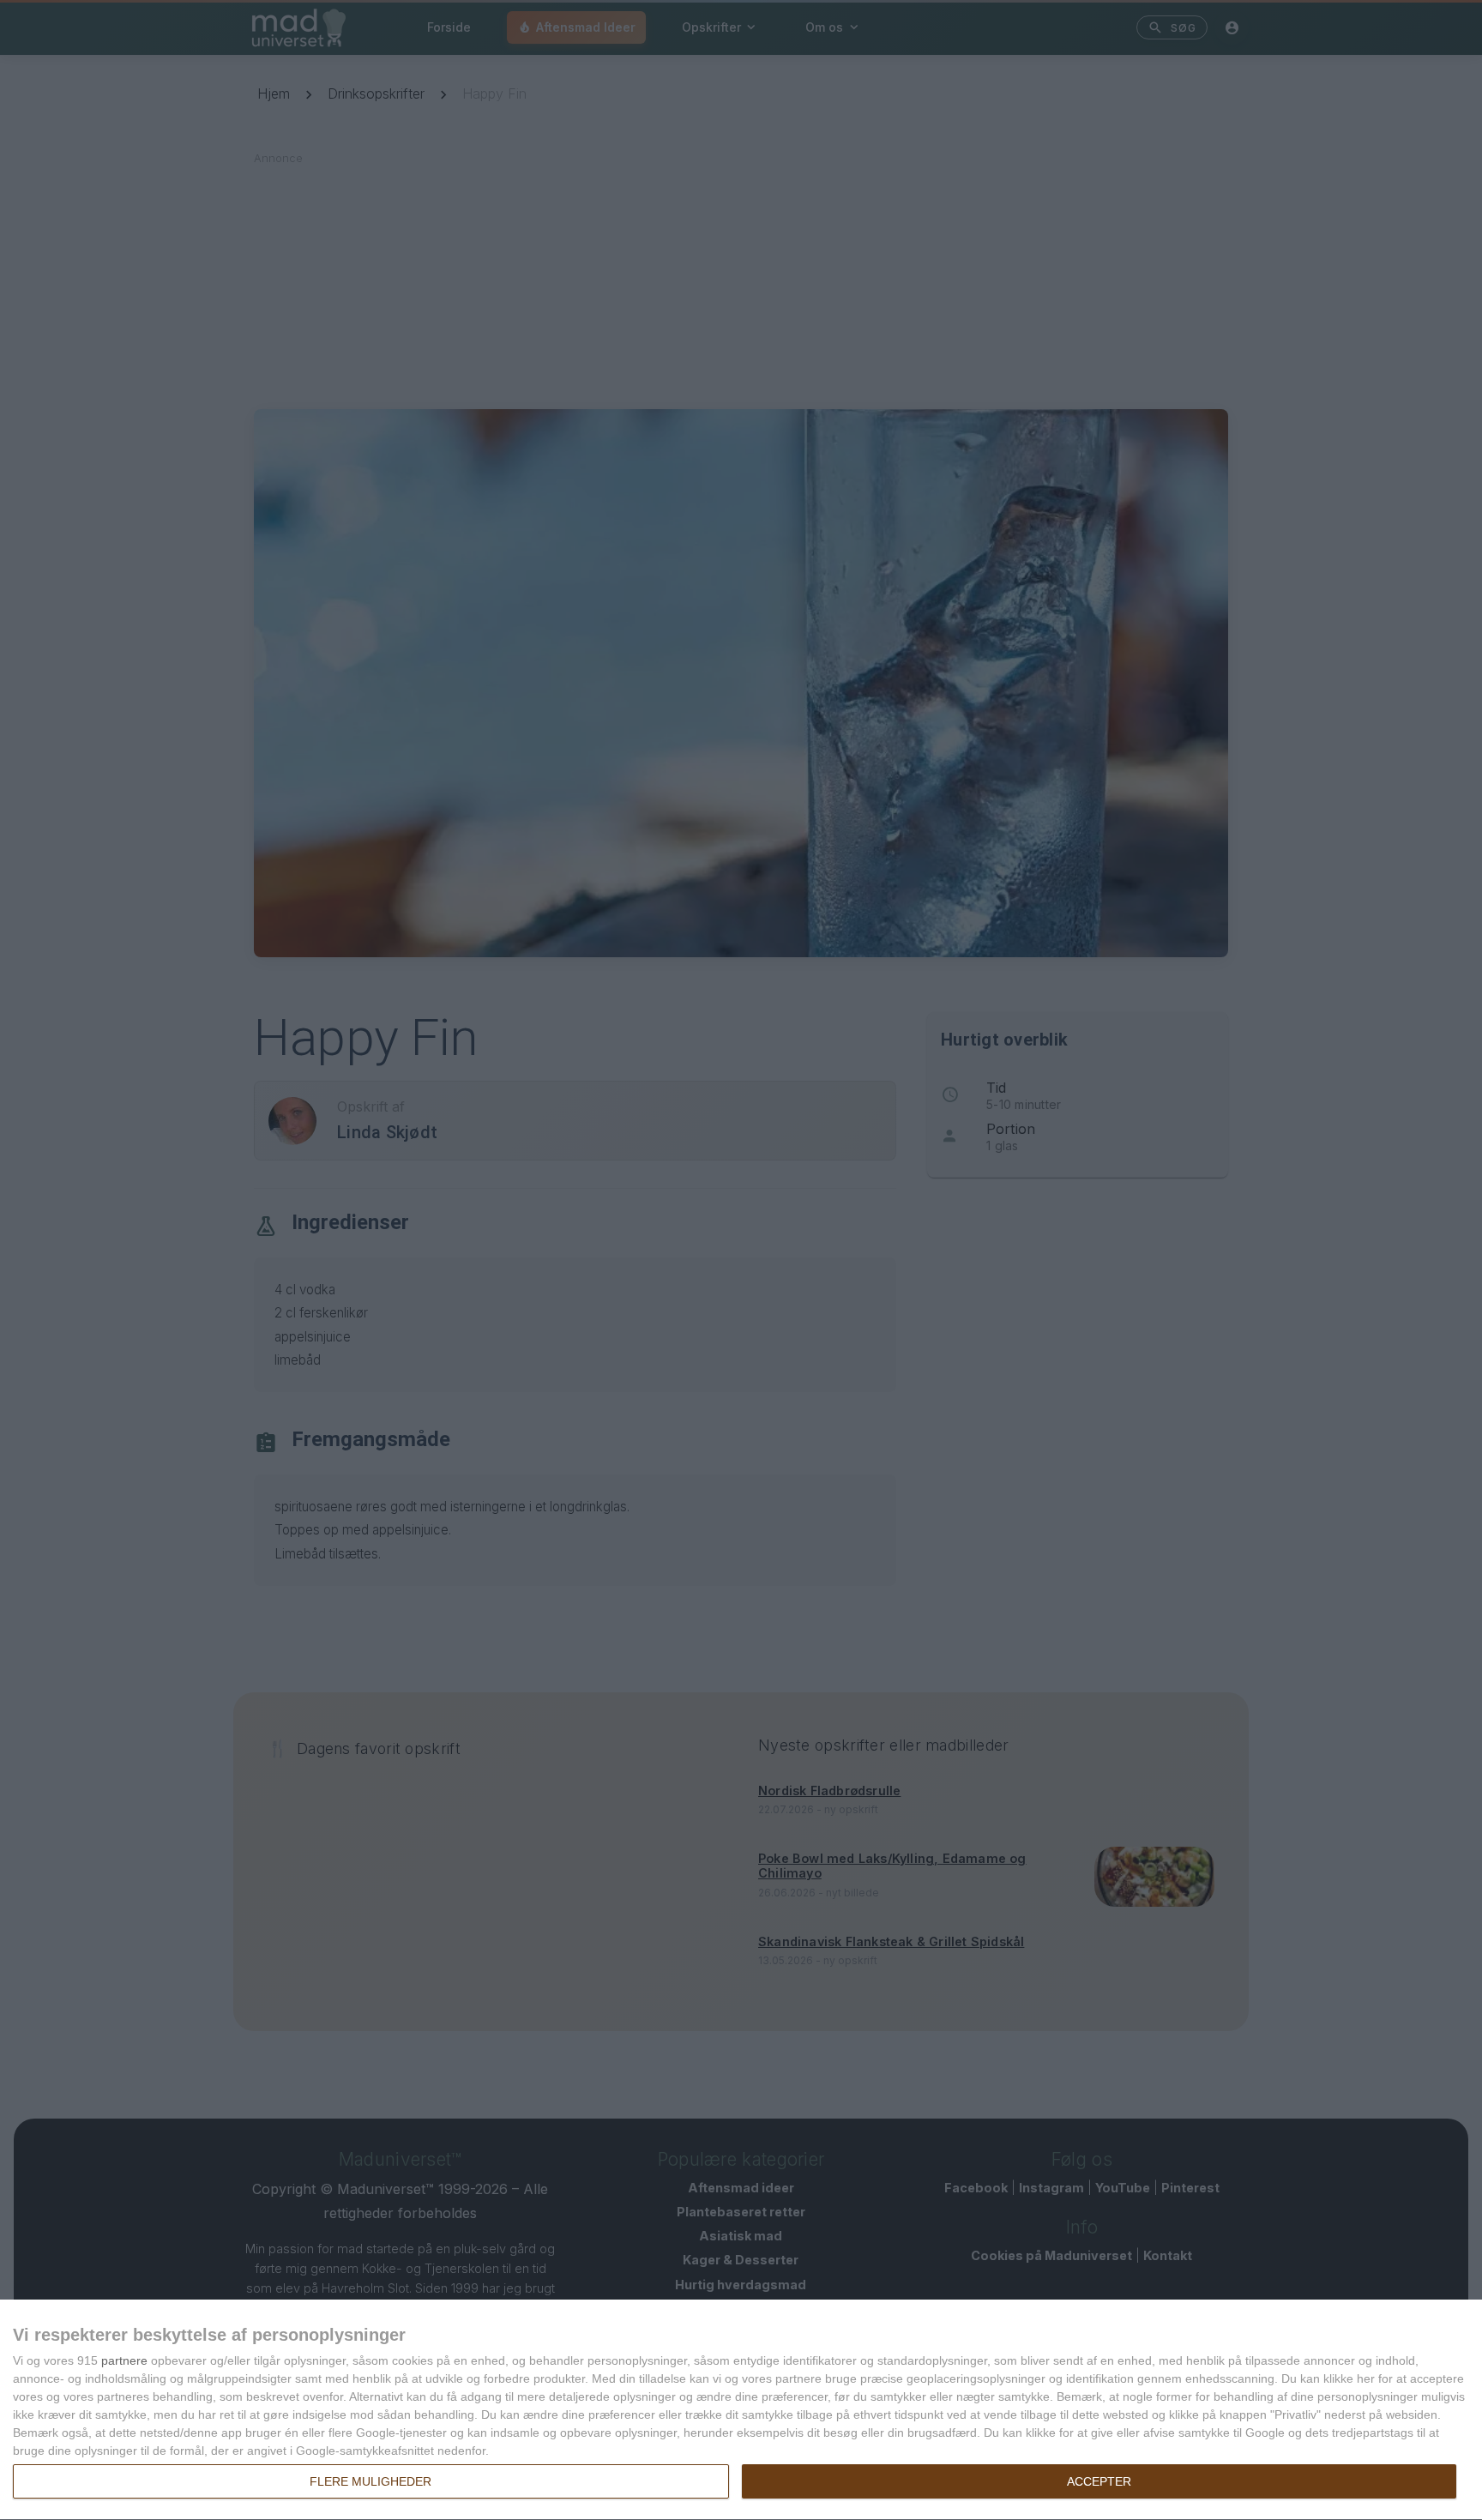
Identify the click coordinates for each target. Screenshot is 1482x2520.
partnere (124, 2360)
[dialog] (741, 2410)
